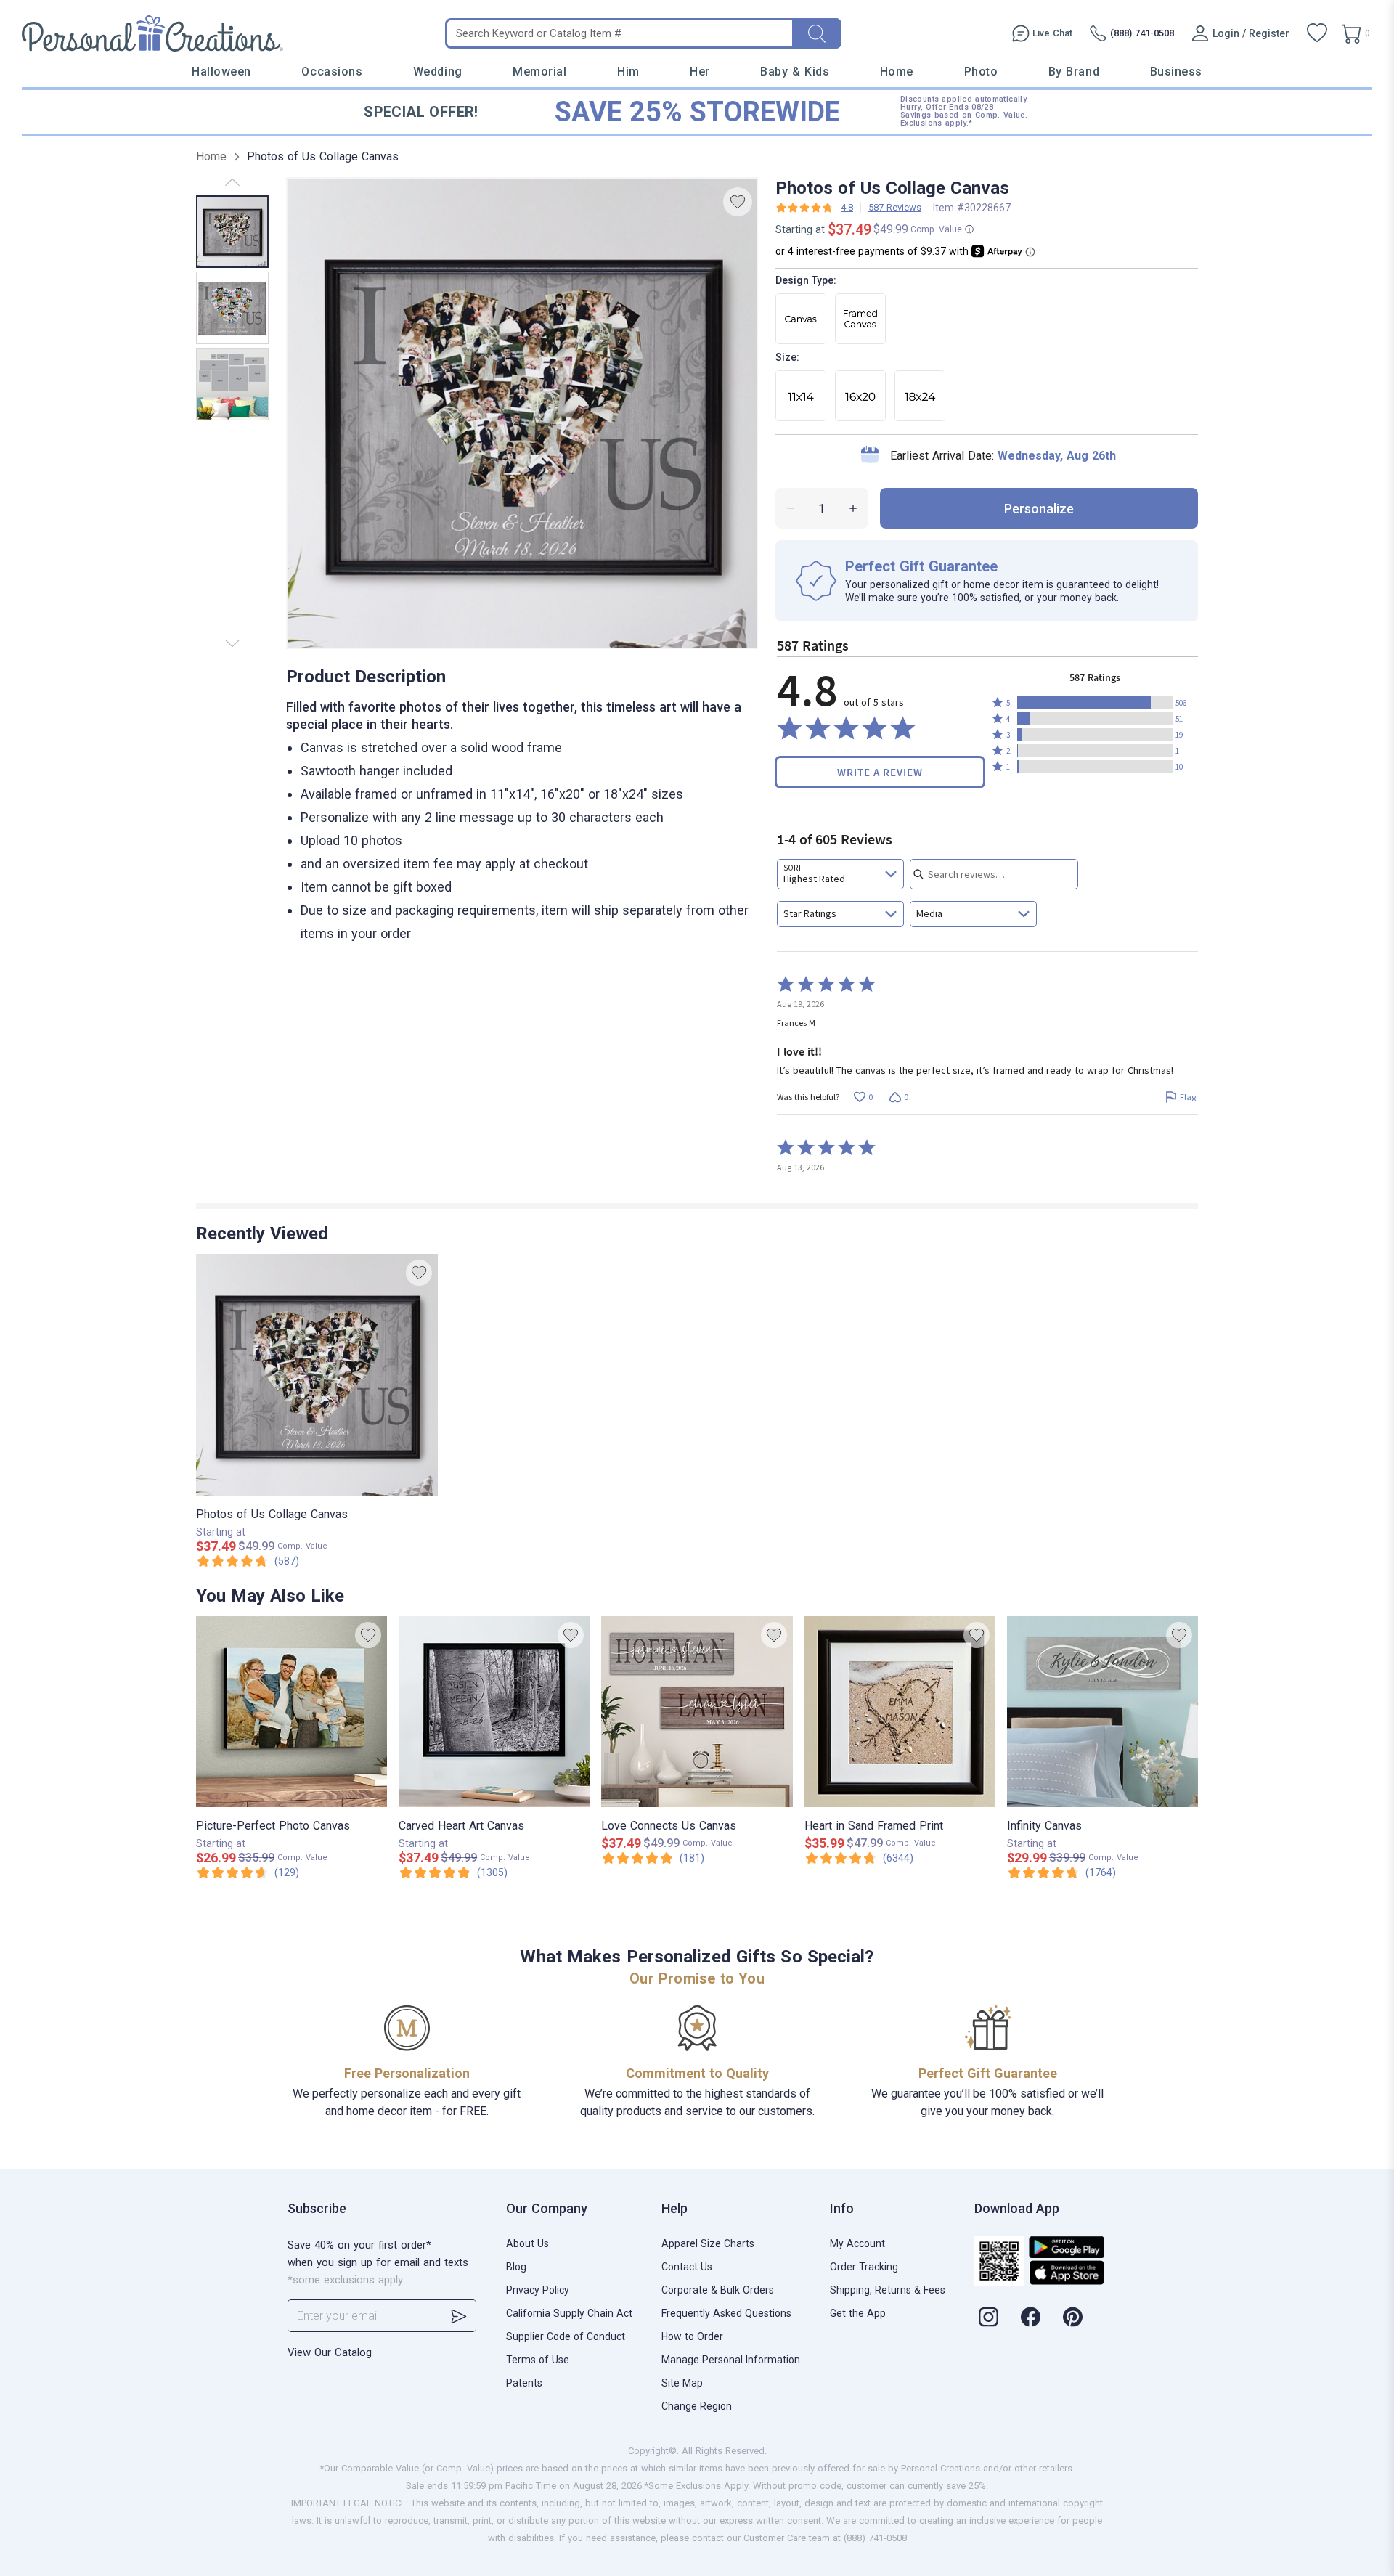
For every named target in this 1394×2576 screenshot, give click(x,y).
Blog (516, 2267)
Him (628, 72)
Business (1176, 72)
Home (897, 72)
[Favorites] (1317, 33)
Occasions (332, 72)
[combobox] (840, 874)
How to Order (692, 2336)
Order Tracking (864, 2267)
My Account (857, 2243)
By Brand (1074, 72)
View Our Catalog (330, 2352)
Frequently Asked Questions (726, 2313)
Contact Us (687, 2267)
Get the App (858, 2313)
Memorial (539, 72)
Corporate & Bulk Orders (718, 2290)
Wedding (438, 72)
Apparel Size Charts (708, 2243)
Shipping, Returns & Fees (888, 2290)
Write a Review (880, 772)
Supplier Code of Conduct (566, 2336)
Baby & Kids (795, 72)
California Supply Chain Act (569, 2313)
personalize (1039, 509)
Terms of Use (538, 2360)
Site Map (682, 2383)
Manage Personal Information (731, 2360)
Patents (524, 2383)
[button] (1095, 703)
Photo (981, 72)
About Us (527, 2243)
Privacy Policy (538, 2290)
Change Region (697, 2406)
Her (700, 72)
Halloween (221, 72)
